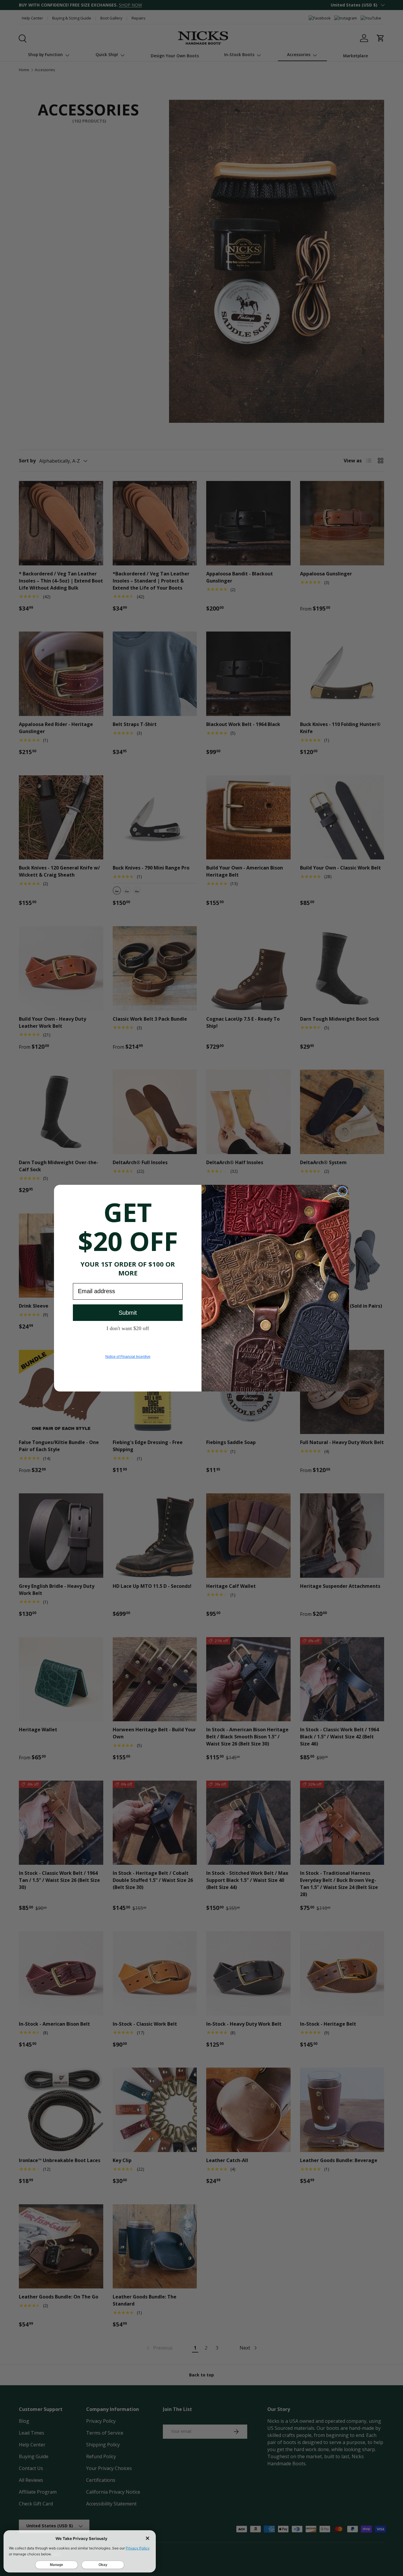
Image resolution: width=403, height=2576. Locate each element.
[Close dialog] (343, 1191)
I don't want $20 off (128, 1328)
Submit (128, 1313)
